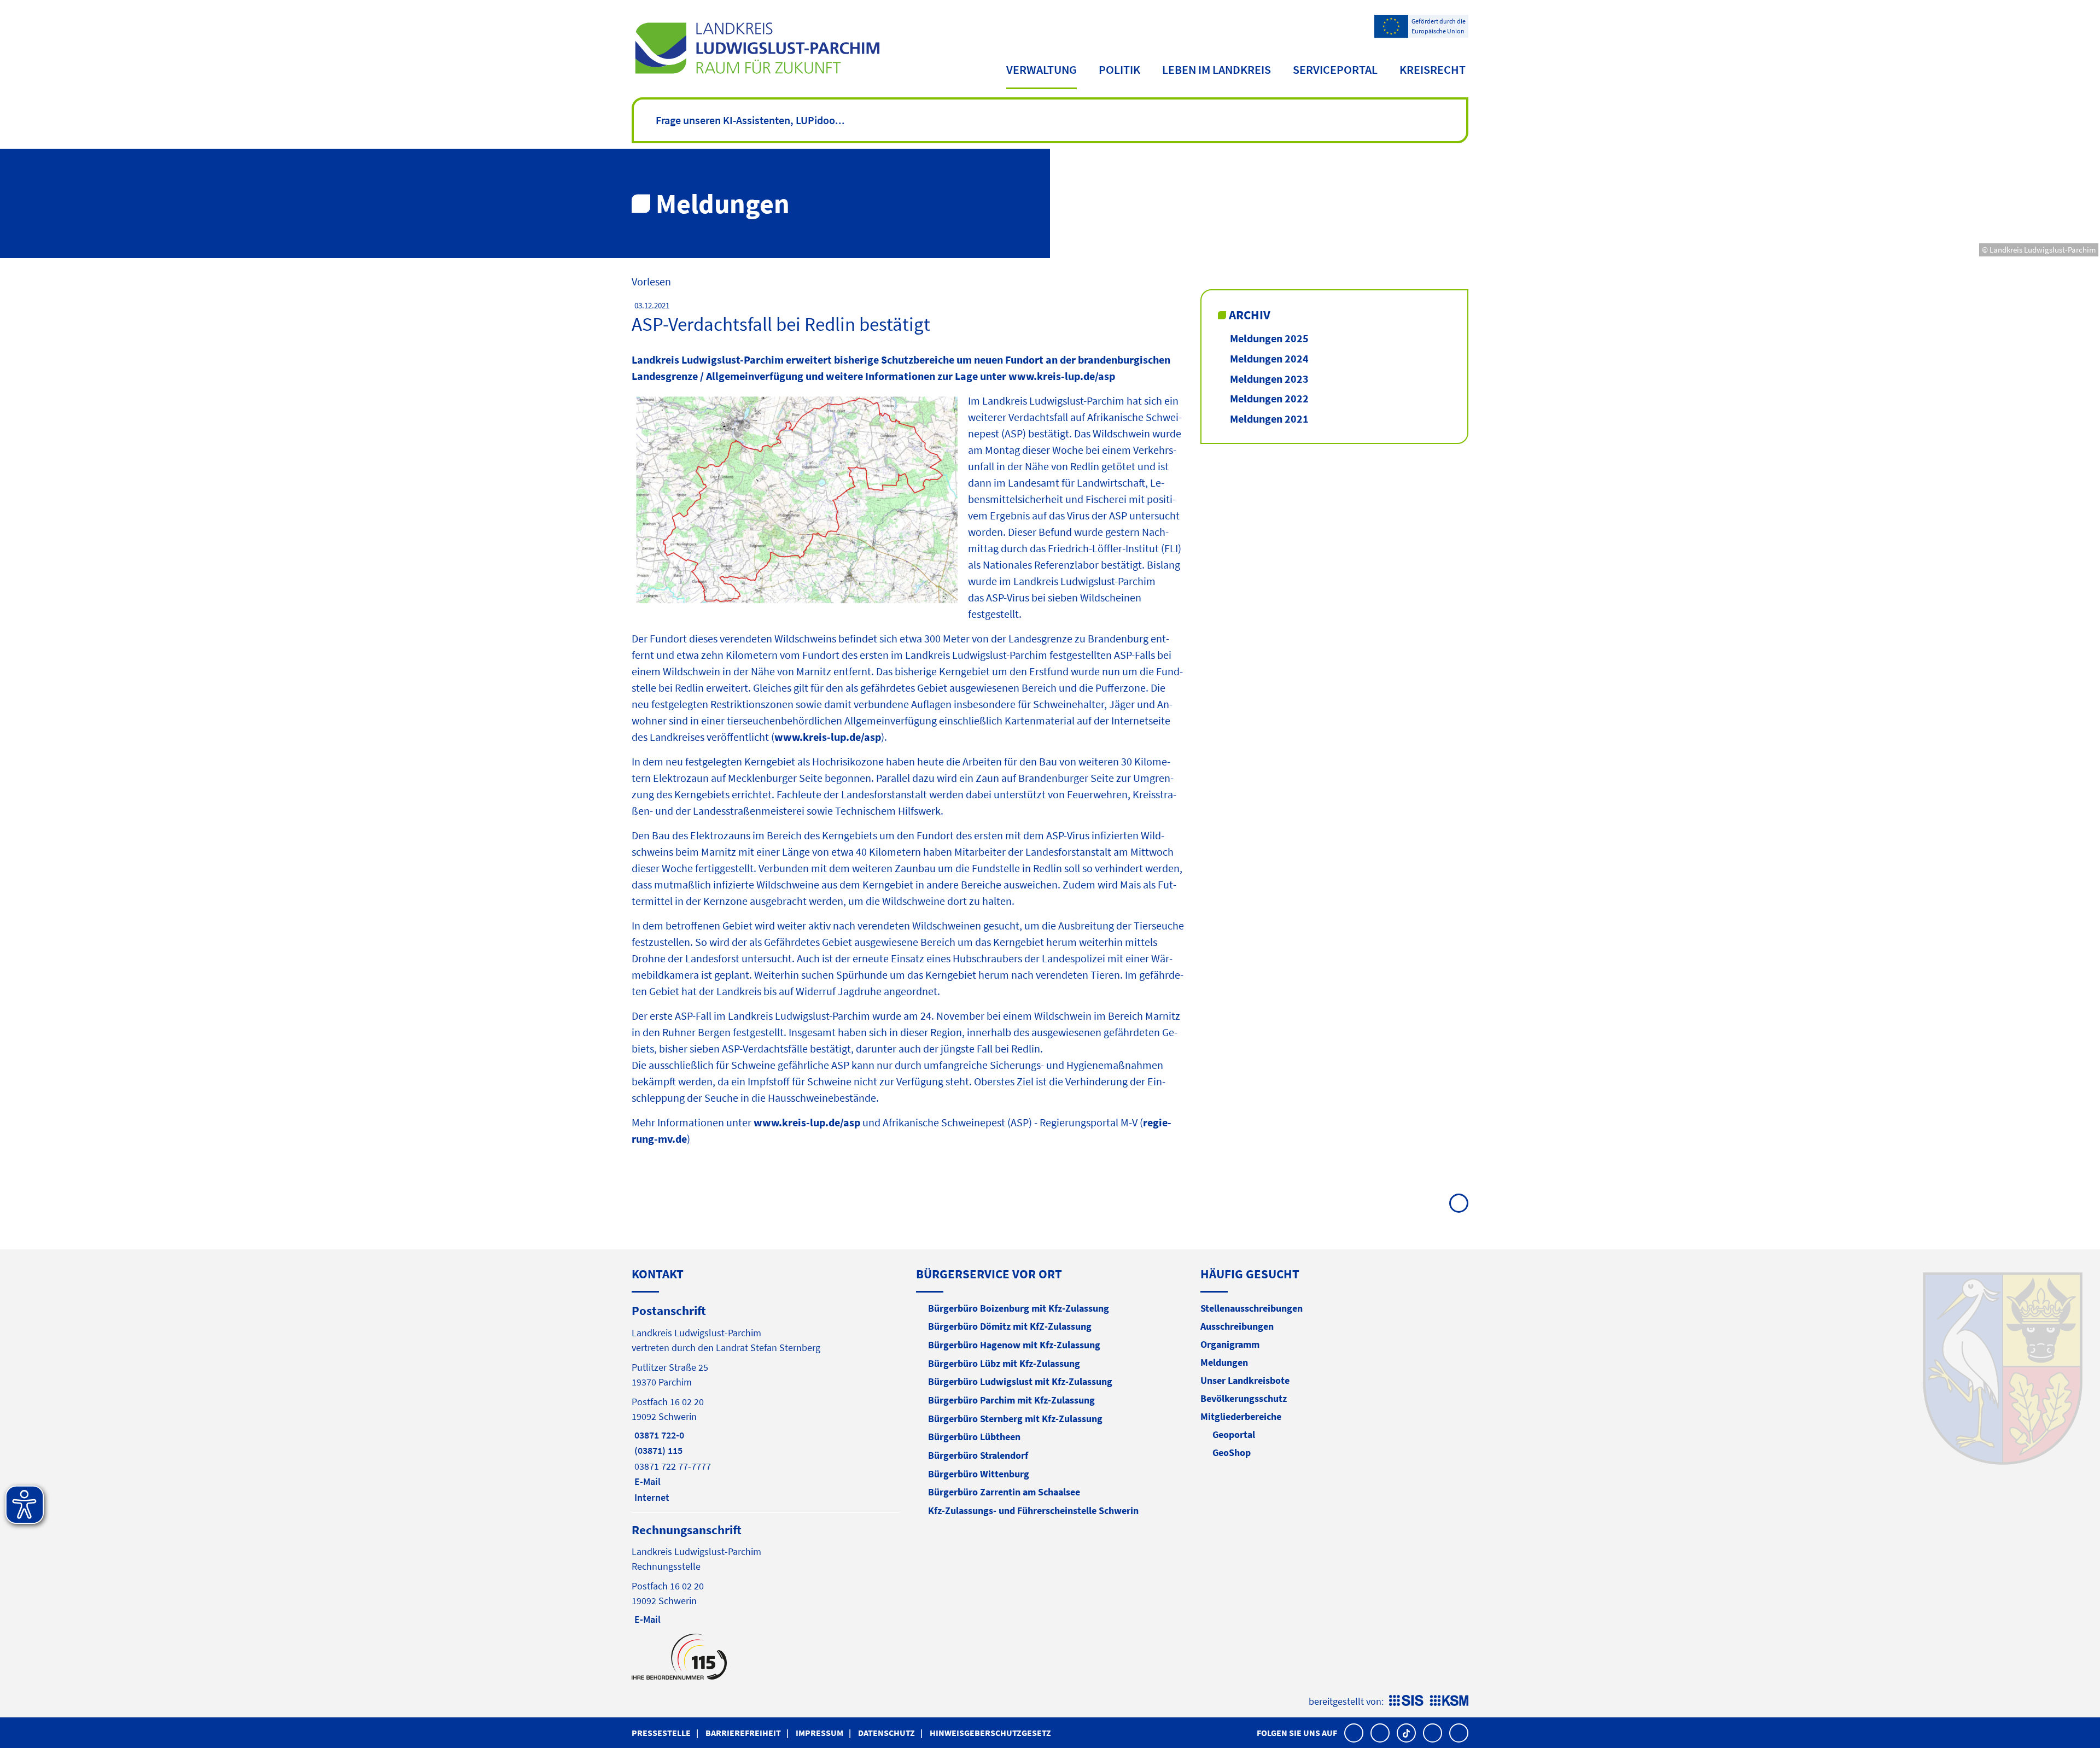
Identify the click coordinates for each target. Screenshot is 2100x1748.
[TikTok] (1406, 1733)
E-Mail (646, 1481)
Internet (651, 1497)
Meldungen (1224, 1362)
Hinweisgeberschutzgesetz (990, 1733)
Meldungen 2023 (1269, 379)
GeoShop (1232, 1452)
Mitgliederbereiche (1241, 1416)
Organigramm (1230, 1344)
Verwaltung (1042, 69)
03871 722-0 (658, 1435)
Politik (1119, 69)
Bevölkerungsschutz (1244, 1398)
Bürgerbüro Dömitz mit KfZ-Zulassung (1010, 1326)
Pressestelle (661, 1733)
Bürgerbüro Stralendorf (978, 1455)
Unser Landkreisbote (1245, 1380)
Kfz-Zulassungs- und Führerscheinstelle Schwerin (1033, 1510)
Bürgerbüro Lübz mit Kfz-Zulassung (1004, 1363)
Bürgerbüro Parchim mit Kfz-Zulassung (1011, 1400)
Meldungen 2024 (1269, 358)
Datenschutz (886, 1733)
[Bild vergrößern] (796, 501)
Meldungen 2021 (1269, 419)
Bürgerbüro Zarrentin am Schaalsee (1004, 1492)
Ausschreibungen (1237, 1326)
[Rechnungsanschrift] (766, 1574)
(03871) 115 (657, 1450)
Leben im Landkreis (1217, 69)
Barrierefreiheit (743, 1733)
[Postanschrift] (766, 1403)
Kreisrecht (1433, 69)
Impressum (819, 1733)
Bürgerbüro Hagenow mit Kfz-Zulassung (1014, 1345)
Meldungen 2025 (1269, 338)
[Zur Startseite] (757, 48)
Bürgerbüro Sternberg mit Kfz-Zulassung (1015, 1419)
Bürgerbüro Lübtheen (974, 1437)
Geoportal (1234, 1434)
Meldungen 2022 (1269, 398)
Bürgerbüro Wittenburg (979, 1474)
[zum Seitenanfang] (1459, 1203)
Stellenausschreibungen (1252, 1308)
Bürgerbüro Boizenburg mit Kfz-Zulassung (1019, 1308)
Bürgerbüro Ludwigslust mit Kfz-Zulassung (1020, 1381)
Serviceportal (1335, 69)
